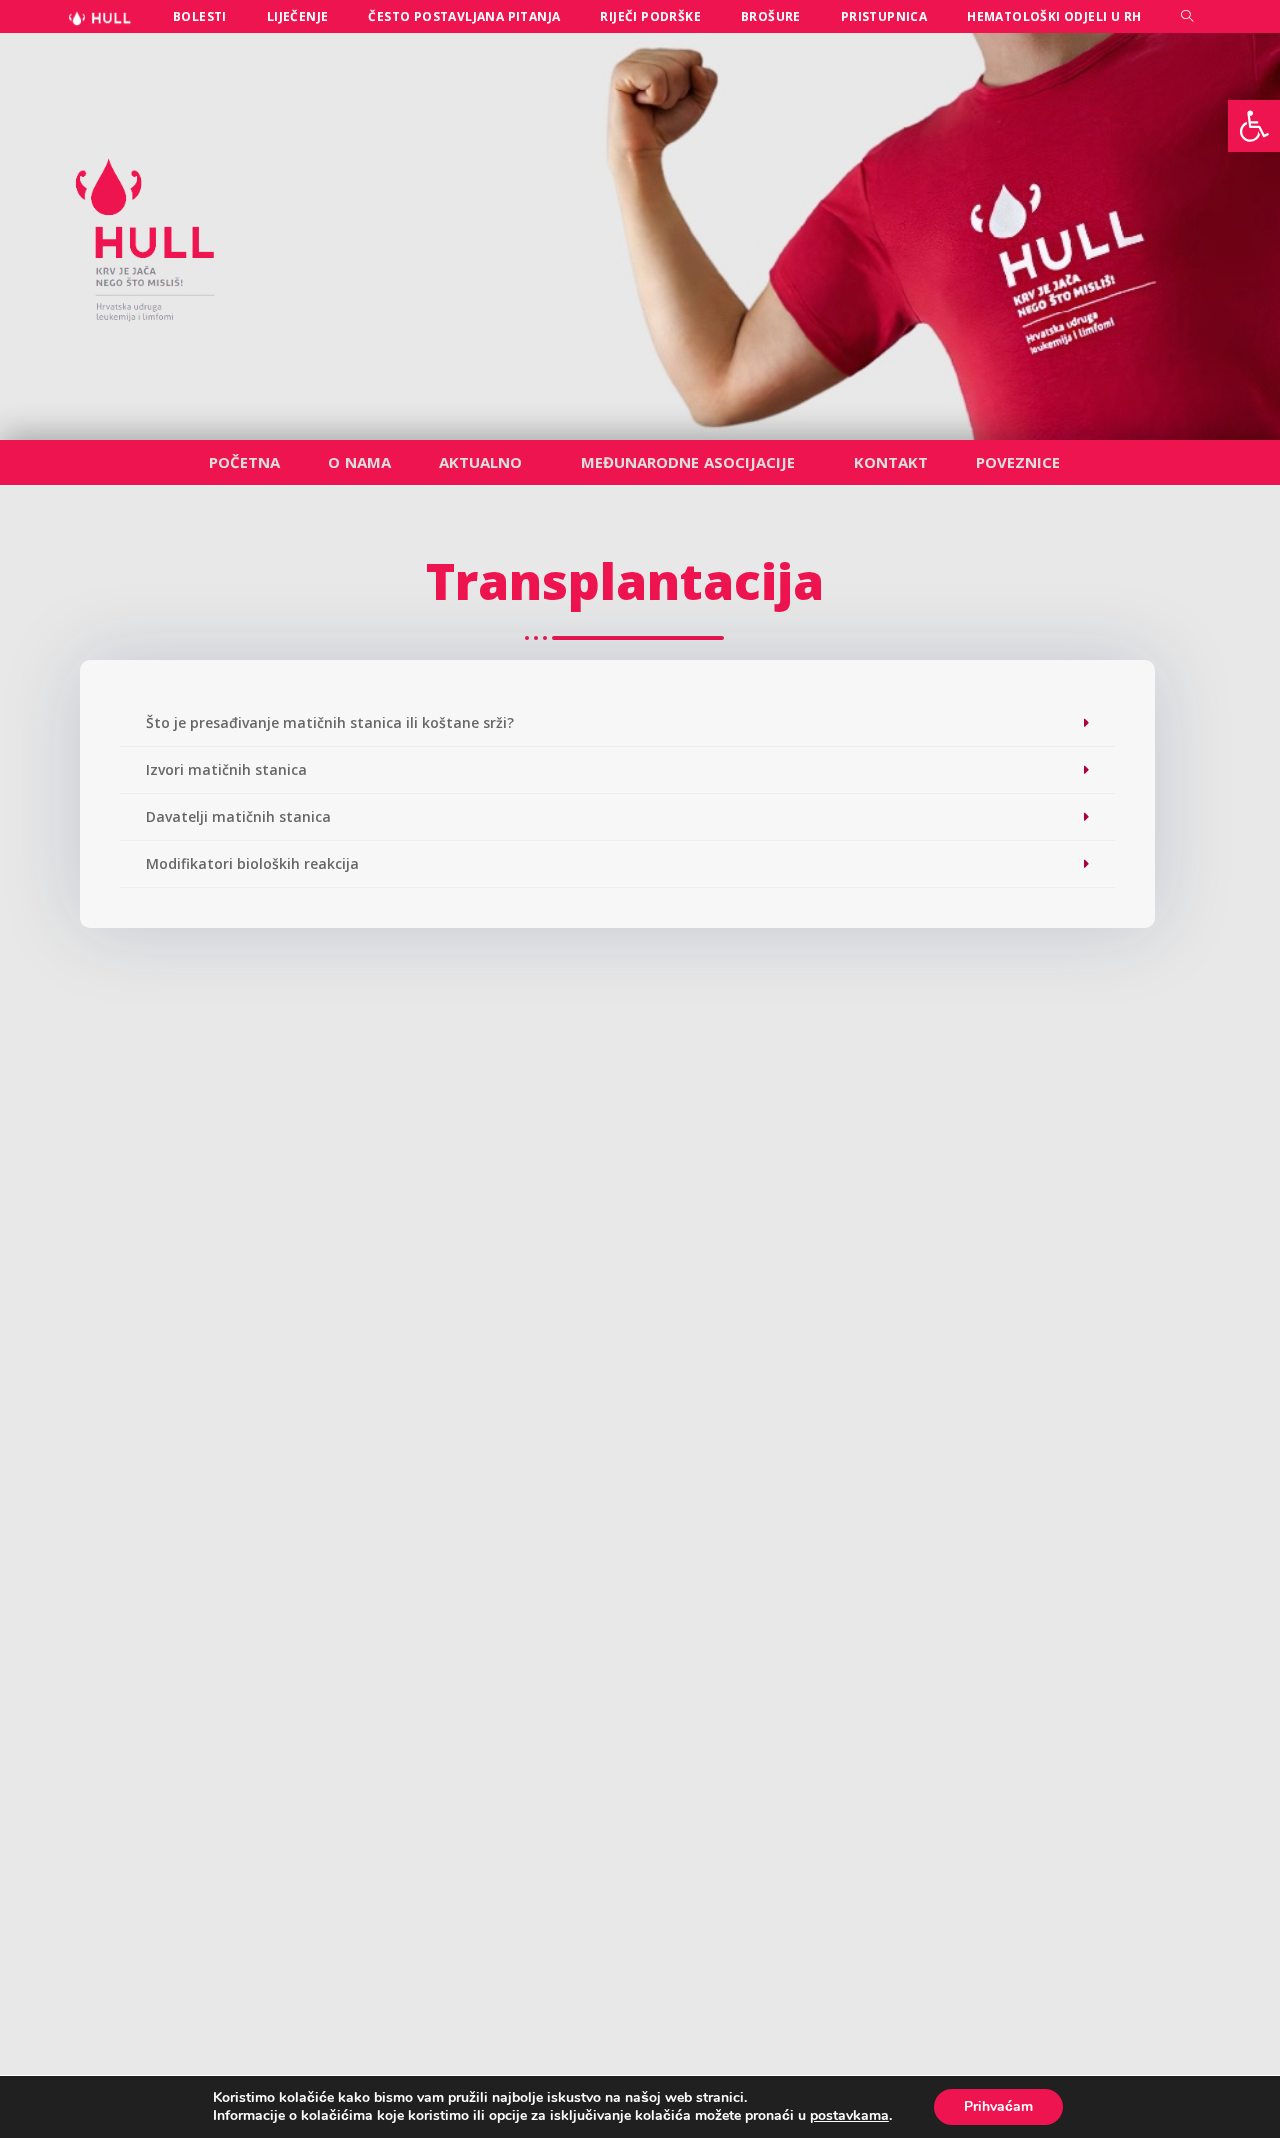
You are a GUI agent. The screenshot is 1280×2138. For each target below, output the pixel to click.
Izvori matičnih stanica (226, 769)
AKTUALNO (480, 462)
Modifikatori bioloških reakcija (252, 863)
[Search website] (1187, 16)
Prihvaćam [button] (998, 2106)
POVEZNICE (1018, 462)
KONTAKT (891, 462)
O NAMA (359, 462)
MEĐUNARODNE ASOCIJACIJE (688, 462)
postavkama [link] (849, 2115)
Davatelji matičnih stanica (238, 816)
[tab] (617, 723)
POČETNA (244, 462)
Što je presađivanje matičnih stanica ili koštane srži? (330, 722)
